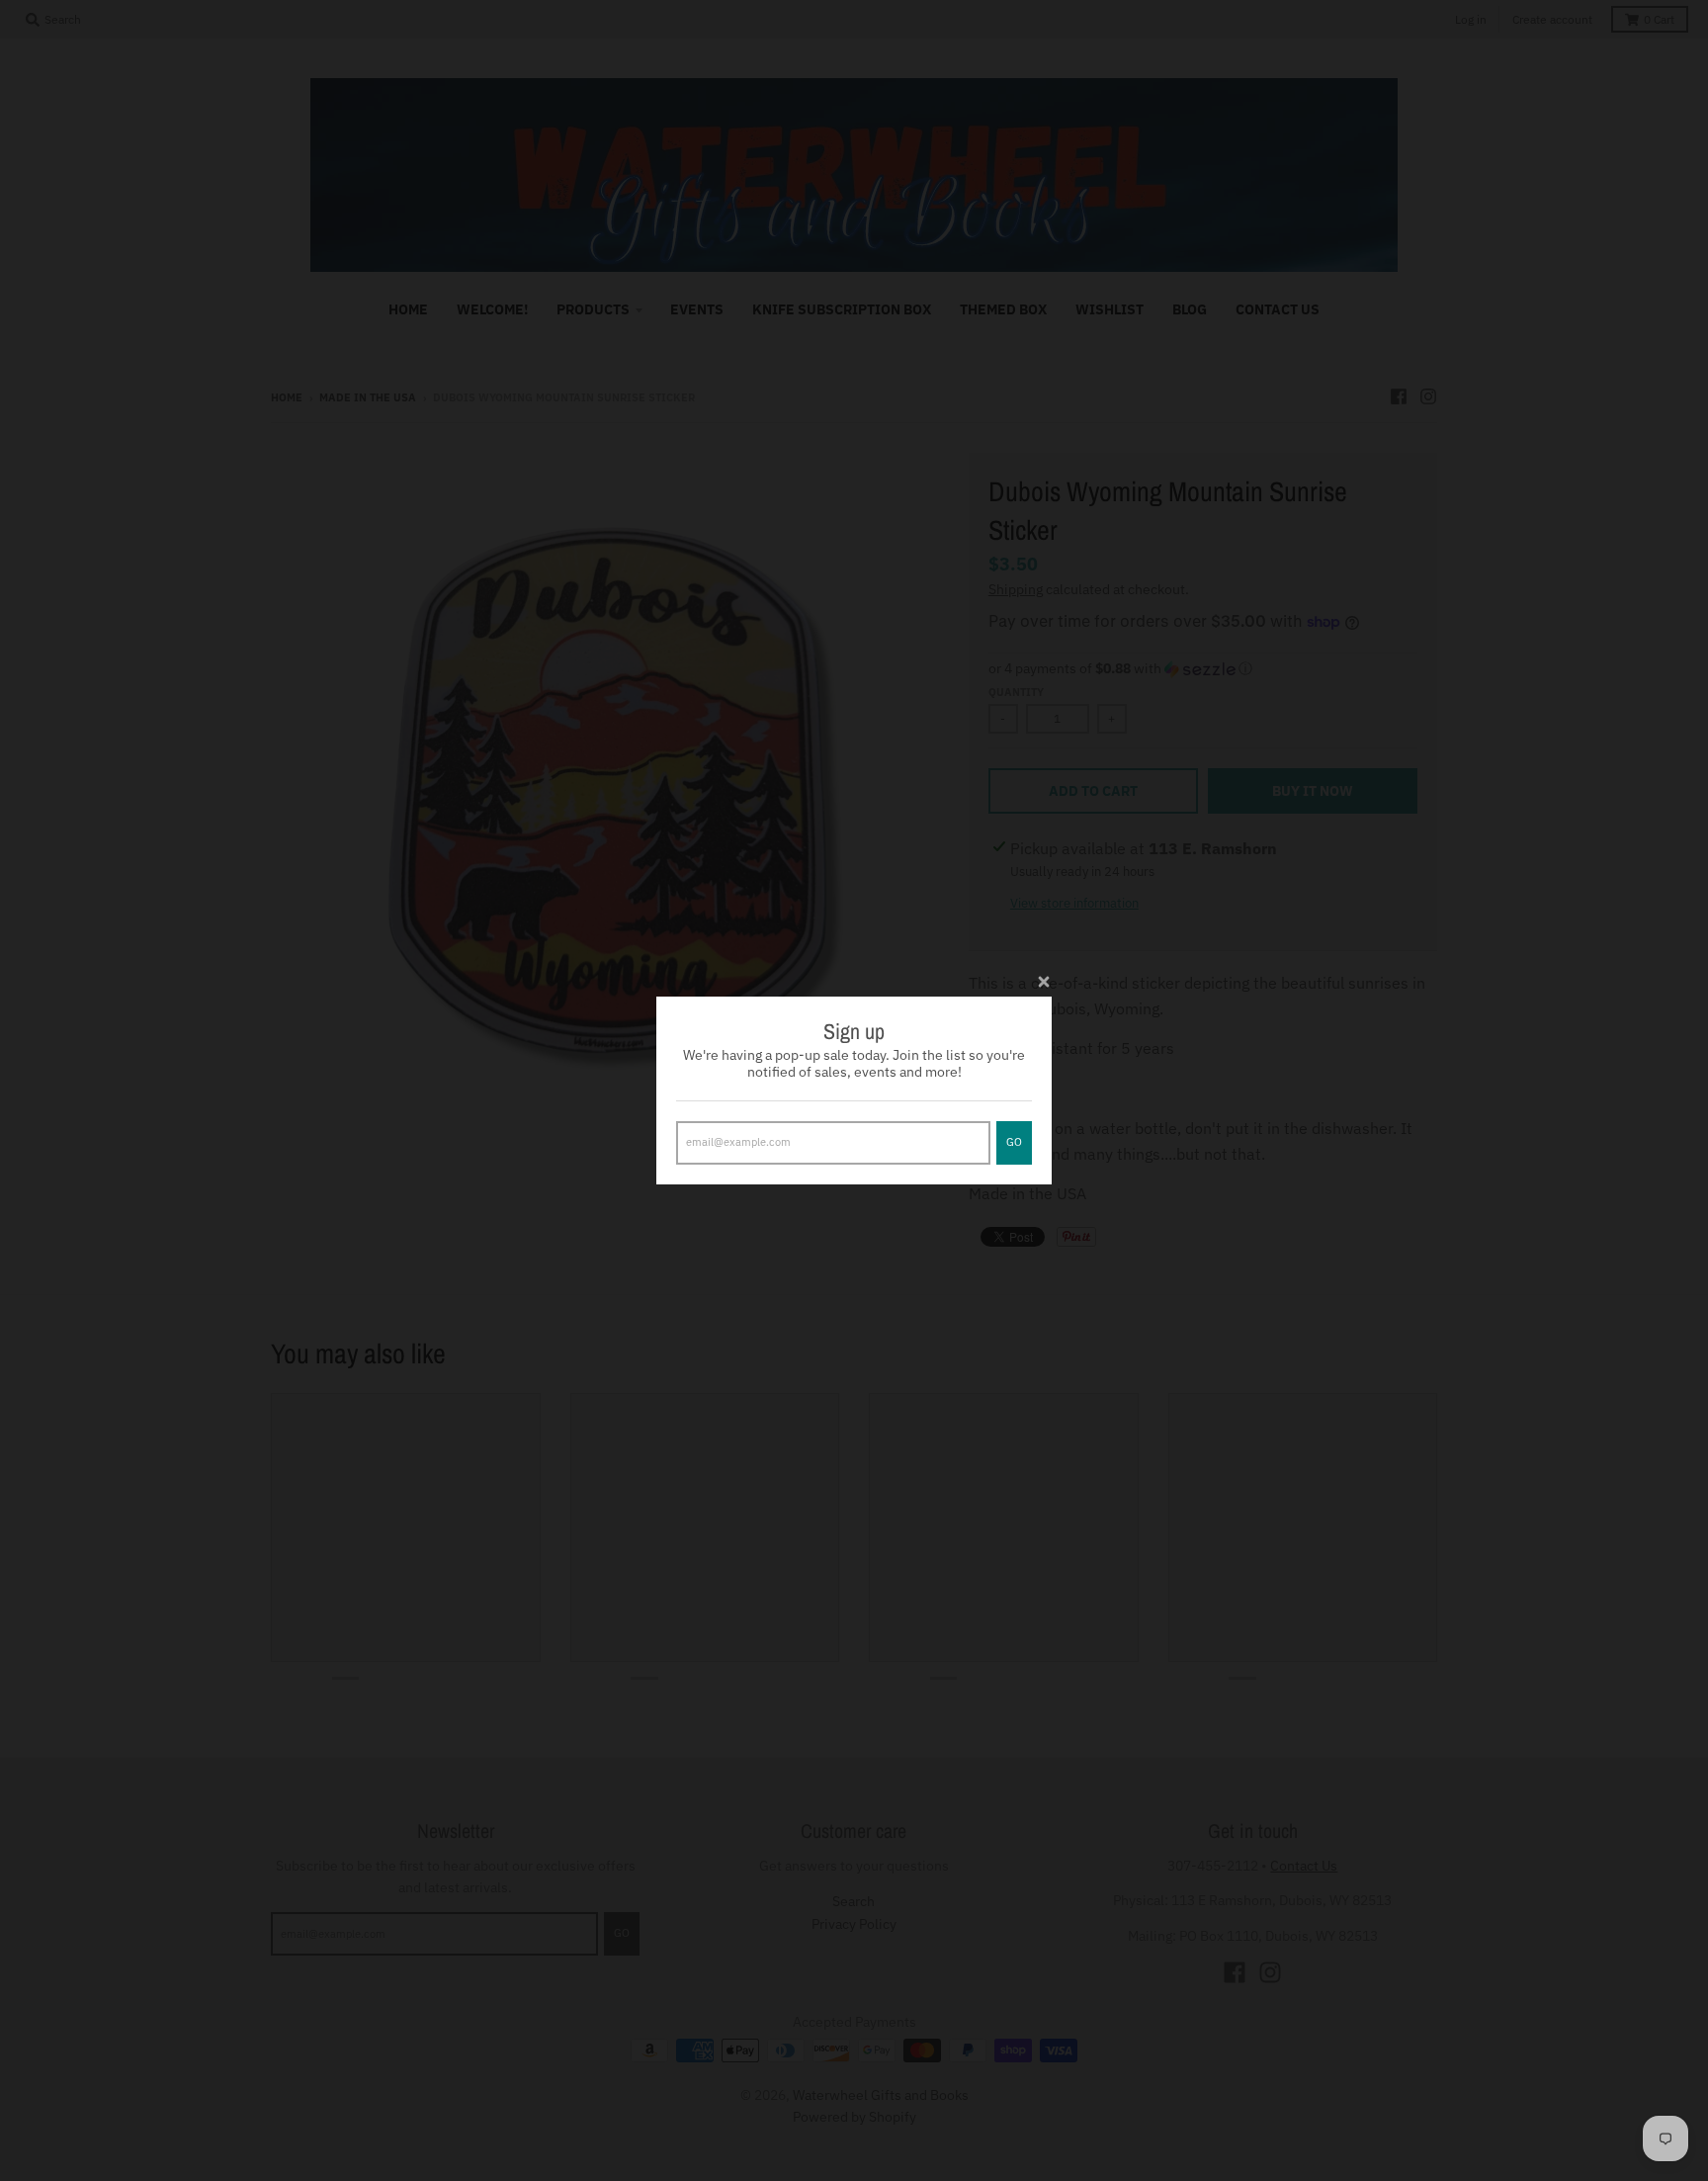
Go (1014, 1142)
